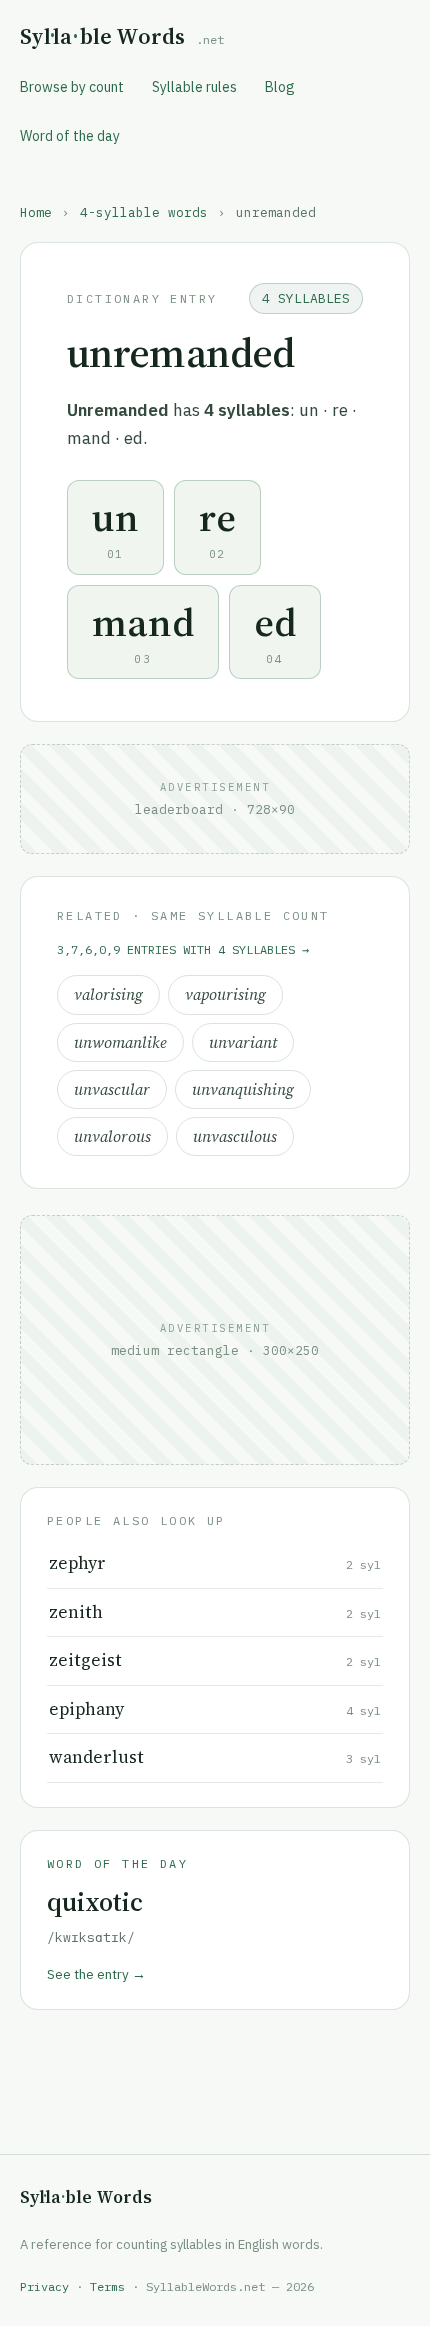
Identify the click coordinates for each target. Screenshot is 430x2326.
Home (36, 212)
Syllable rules (194, 87)
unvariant (243, 1042)
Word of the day (70, 136)
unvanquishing (243, 1089)
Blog (280, 87)
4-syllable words (144, 212)
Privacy (44, 2286)
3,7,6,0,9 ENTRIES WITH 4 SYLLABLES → (183, 949)
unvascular (112, 1089)
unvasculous (235, 1136)
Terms (107, 2286)
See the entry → (96, 1974)
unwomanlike (120, 1042)
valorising (108, 994)
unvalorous (112, 1136)
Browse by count (72, 87)
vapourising (225, 994)
